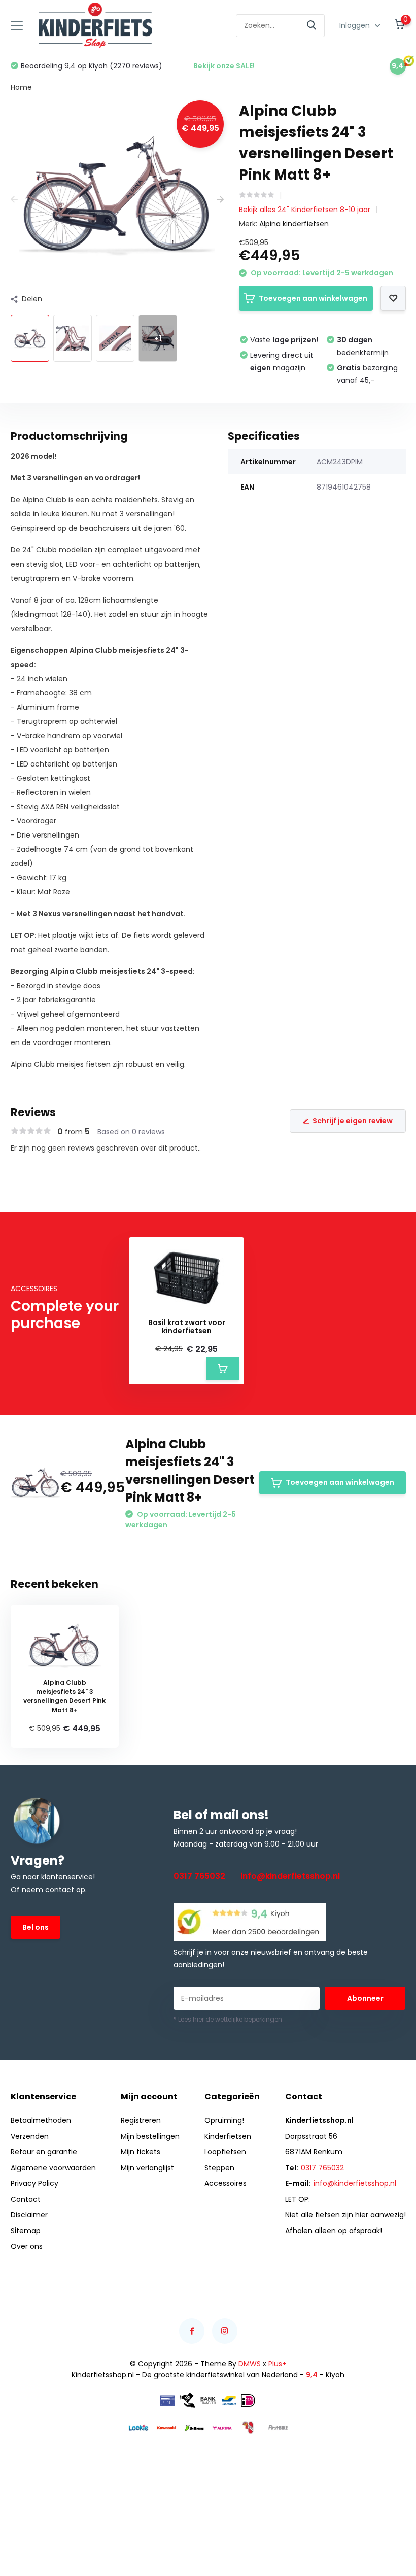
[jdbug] (194, 2428)
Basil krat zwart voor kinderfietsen (187, 1327)
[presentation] (14, 200)
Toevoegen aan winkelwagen (313, 298)
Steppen (219, 2168)
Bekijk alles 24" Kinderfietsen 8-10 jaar (305, 210)
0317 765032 (199, 1876)
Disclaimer (29, 2215)
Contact (26, 2199)
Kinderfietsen (228, 2136)
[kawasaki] (166, 2428)
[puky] (250, 2428)
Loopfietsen (225, 2152)
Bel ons (36, 1927)
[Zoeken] (312, 26)
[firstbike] (278, 2428)
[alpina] (222, 2428)
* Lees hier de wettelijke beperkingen (228, 2019)
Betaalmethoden (41, 2120)
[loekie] (138, 2428)
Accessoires (226, 2183)
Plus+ (278, 2364)
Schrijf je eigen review (353, 1121)
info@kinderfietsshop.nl (290, 1876)
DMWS (250, 2364)
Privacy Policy (34, 2183)
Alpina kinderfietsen (294, 224)
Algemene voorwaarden (53, 2168)
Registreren (141, 2120)
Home (21, 87)
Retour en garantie (44, 2152)
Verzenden (30, 2136)
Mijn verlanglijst (147, 2168)
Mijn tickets (141, 2152)
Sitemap (26, 2231)
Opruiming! (224, 2120)
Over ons (27, 2246)
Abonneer (365, 1998)
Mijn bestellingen (150, 2136)
